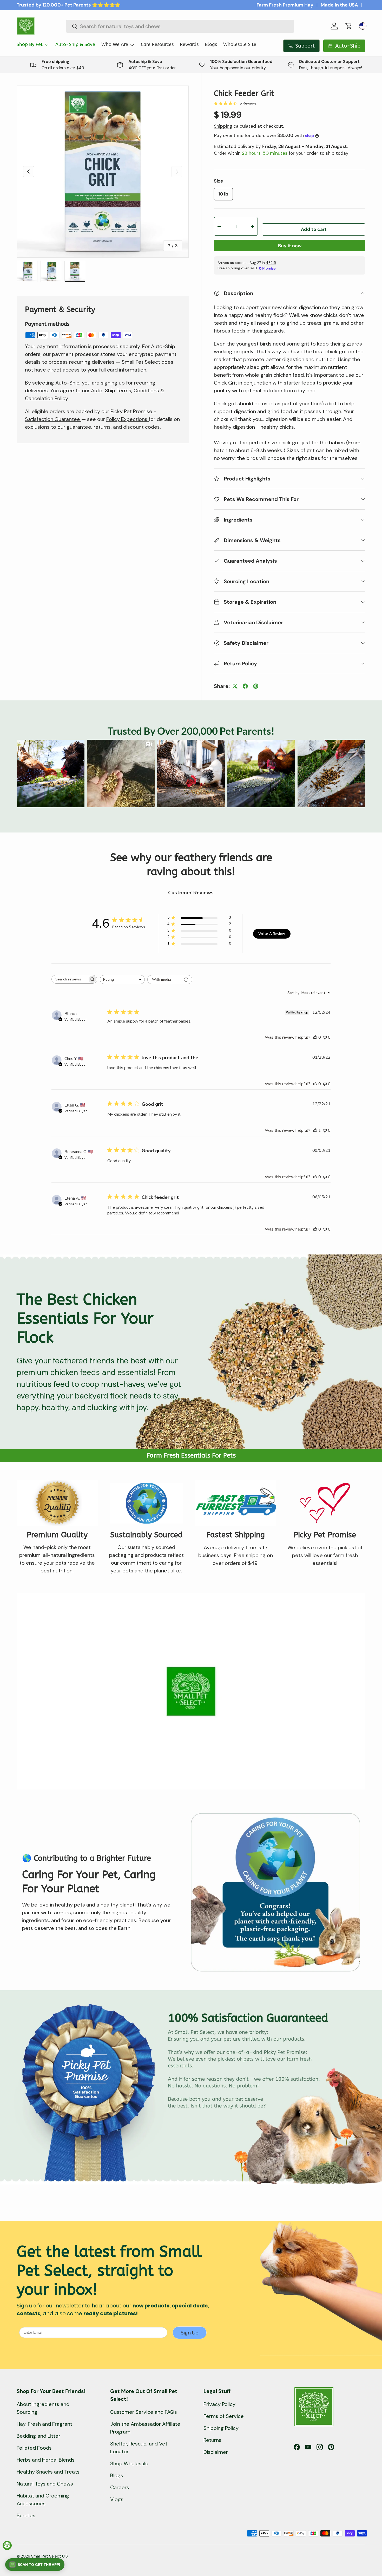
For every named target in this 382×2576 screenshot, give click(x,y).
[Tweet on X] (235, 686)
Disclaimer (216, 2452)
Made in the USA (339, 5)
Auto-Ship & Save (75, 44)
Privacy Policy (219, 2404)
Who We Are (115, 44)
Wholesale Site (240, 44)
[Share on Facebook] (245, 686)
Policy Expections (127, 419)
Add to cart (314, 229)
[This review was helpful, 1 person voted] (315, 1130)
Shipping (223, 126)
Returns (212, 2440)
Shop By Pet (30, 44)
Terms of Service (224, 2416)
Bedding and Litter (38, 2436)
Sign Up (190, 2333)
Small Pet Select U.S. (50, 2556)
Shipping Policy (221, 2428)
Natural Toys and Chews (45, 2484)
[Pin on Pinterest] (256, 686)
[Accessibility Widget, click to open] (7, 2545)
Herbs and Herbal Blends (46, 2460)
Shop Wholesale (129, 2463)
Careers (120, 2487)
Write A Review (272, 934)
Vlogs (117, 2499)
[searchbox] (70, 979)
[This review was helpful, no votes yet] (315, 1037)
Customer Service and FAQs (144, 2412)
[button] (349, 26)
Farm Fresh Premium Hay (285, 5)
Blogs (211, 44)
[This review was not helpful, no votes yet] (325, 1037)
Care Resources (157, 44)
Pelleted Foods (34, 2448)
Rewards (189, 44)
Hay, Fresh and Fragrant (44, 2424)
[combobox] (180, 26)
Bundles (26, 2515)
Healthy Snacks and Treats (48, 2472)
